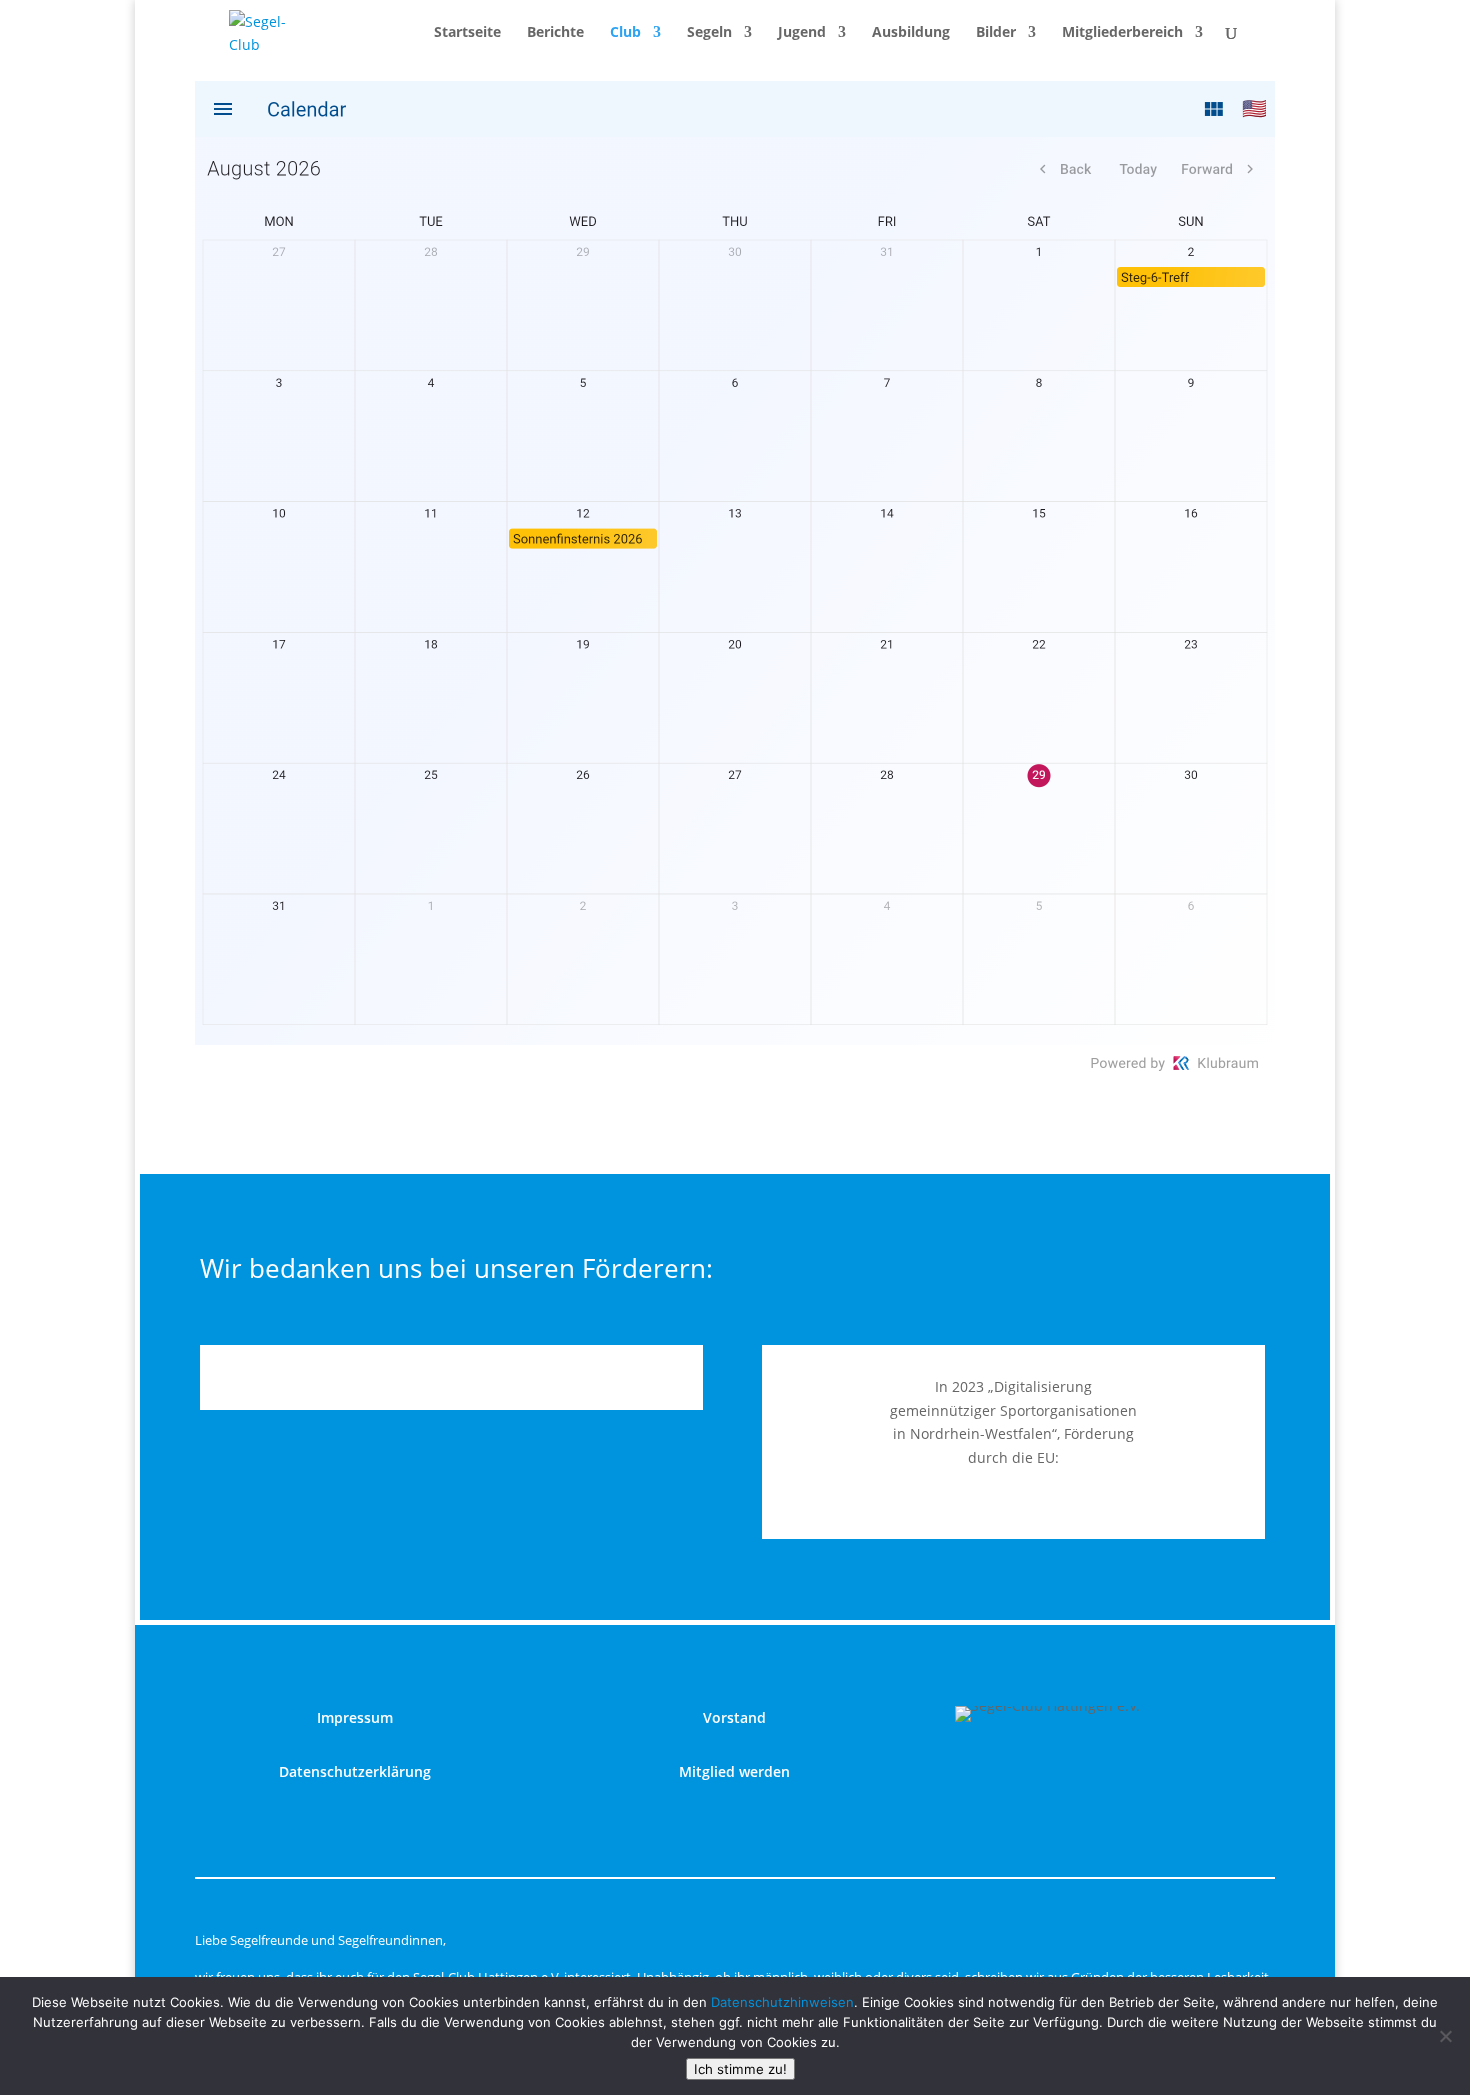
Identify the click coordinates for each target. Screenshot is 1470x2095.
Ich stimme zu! (740, 2069)
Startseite (467, 33)
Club (625, 33)
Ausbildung (911, 33)
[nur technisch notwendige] (1445, 2036)
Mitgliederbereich (1122, 33)
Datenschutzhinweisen (782, 2002)
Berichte (555, 33)
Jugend (802, 33)
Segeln (709, 33)
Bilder (996, 33)
